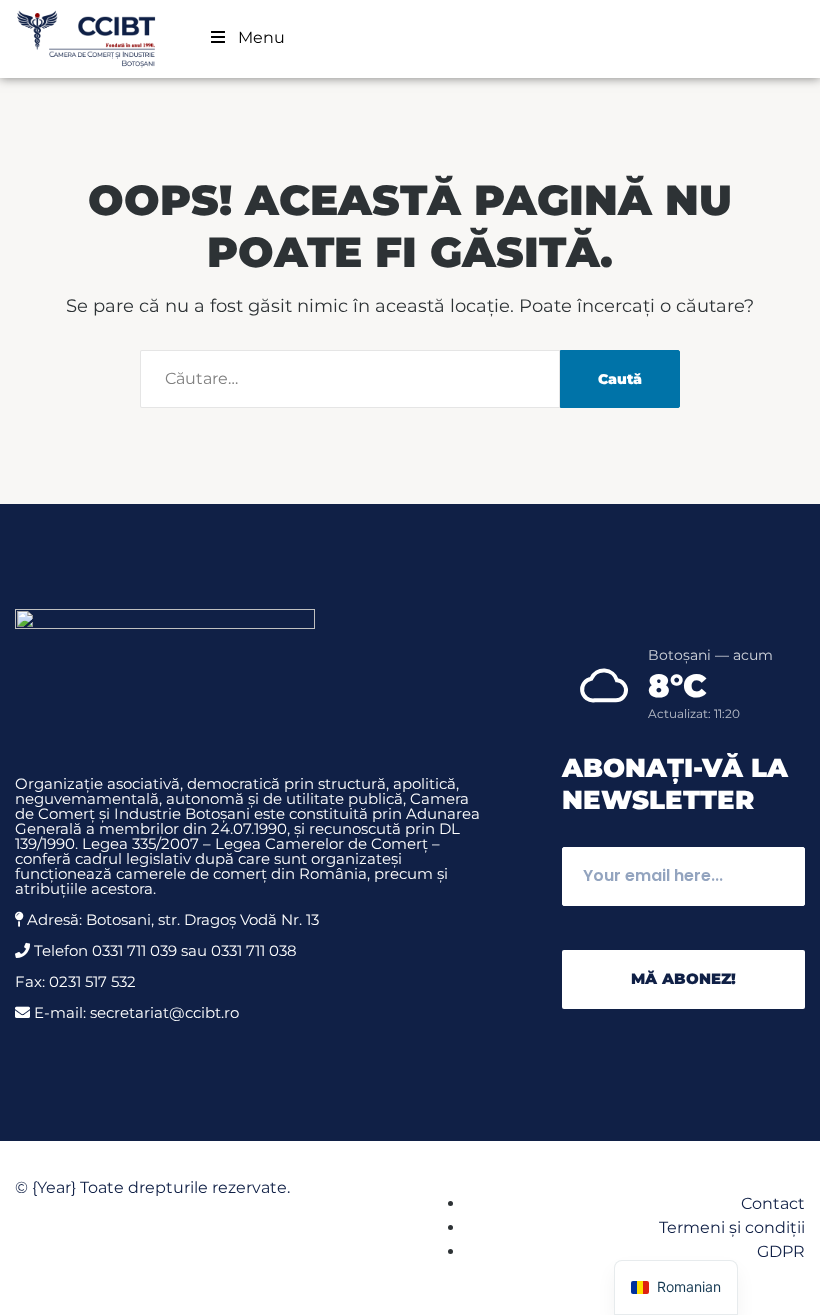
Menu (261, 37)
